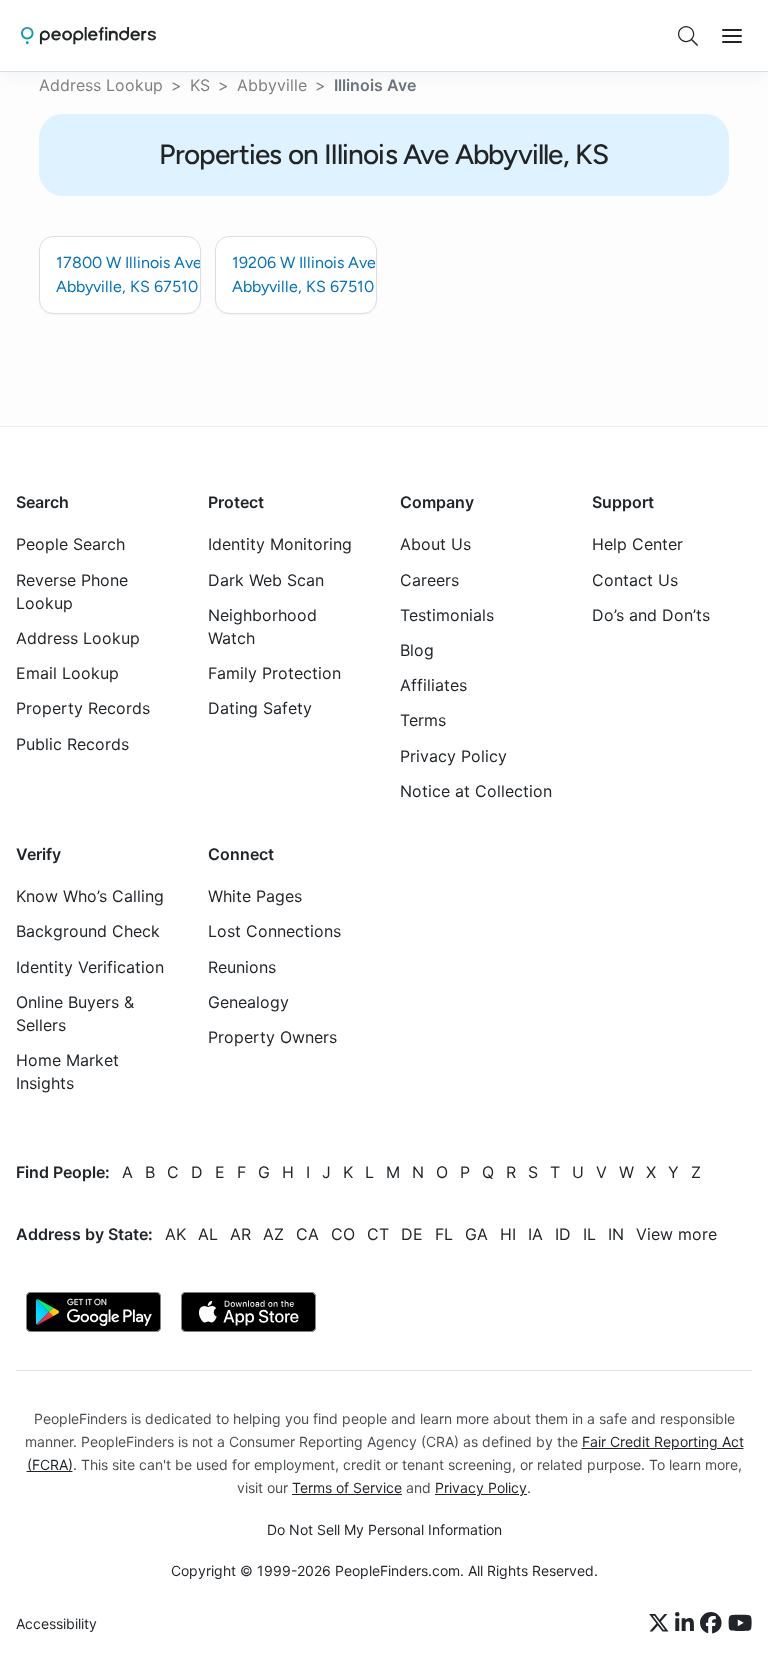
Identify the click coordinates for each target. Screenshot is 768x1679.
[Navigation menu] (732, 36)
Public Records (72, 743)
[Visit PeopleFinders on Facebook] (714, 1624)
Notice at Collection (476, 790)
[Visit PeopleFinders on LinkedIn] (687, 1624)
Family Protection (274, 673)
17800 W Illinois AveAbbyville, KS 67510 (128, 274)
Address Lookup (101, 85)
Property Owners (272, 1037)
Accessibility (56, 1623)
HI (508, 1233)
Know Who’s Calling (90, 896)
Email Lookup (67, 673)
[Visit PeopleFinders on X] (662, 1624)
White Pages (255, 896)
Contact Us (635, 579)
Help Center (637, 544)
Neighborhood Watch (262, 625)
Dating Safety (260, 708)
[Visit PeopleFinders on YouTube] (740, 1624)
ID (563, 1233)
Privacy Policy (453, 755)
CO (343, 1233)
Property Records (83, 708)
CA (307, 1233)
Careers (429, 579)
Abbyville (272, 85)
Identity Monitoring (280, 544)
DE (412, 1233)
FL (444, 1233)
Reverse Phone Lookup (72, 590)
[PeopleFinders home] (88, 35)
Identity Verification (90, 966)
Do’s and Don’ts (651, 614)
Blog (417, 650)
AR (240, 1233)
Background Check (88, 931)
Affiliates (433, 685)
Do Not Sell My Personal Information (384, 1529)
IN (616, 1233)
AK (175, 1233)
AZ (273, 1233)
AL (208, 1233)
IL (589, 1233)
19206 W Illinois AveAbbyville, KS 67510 (304, 274)
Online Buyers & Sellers (75, 1012)
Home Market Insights (67, 1071)
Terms (423, 720)
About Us (435, 544)
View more (676, 1233)
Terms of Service (347, 1486)
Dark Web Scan (266, 579)
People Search (70, 544)
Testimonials (447, 614)
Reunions (242, 966)
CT (378, 1233)
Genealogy (248, 1001)
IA (535, 1233)
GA (476, 1233)
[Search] (688, 36)
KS (200, 85)
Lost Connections (274, 931)
